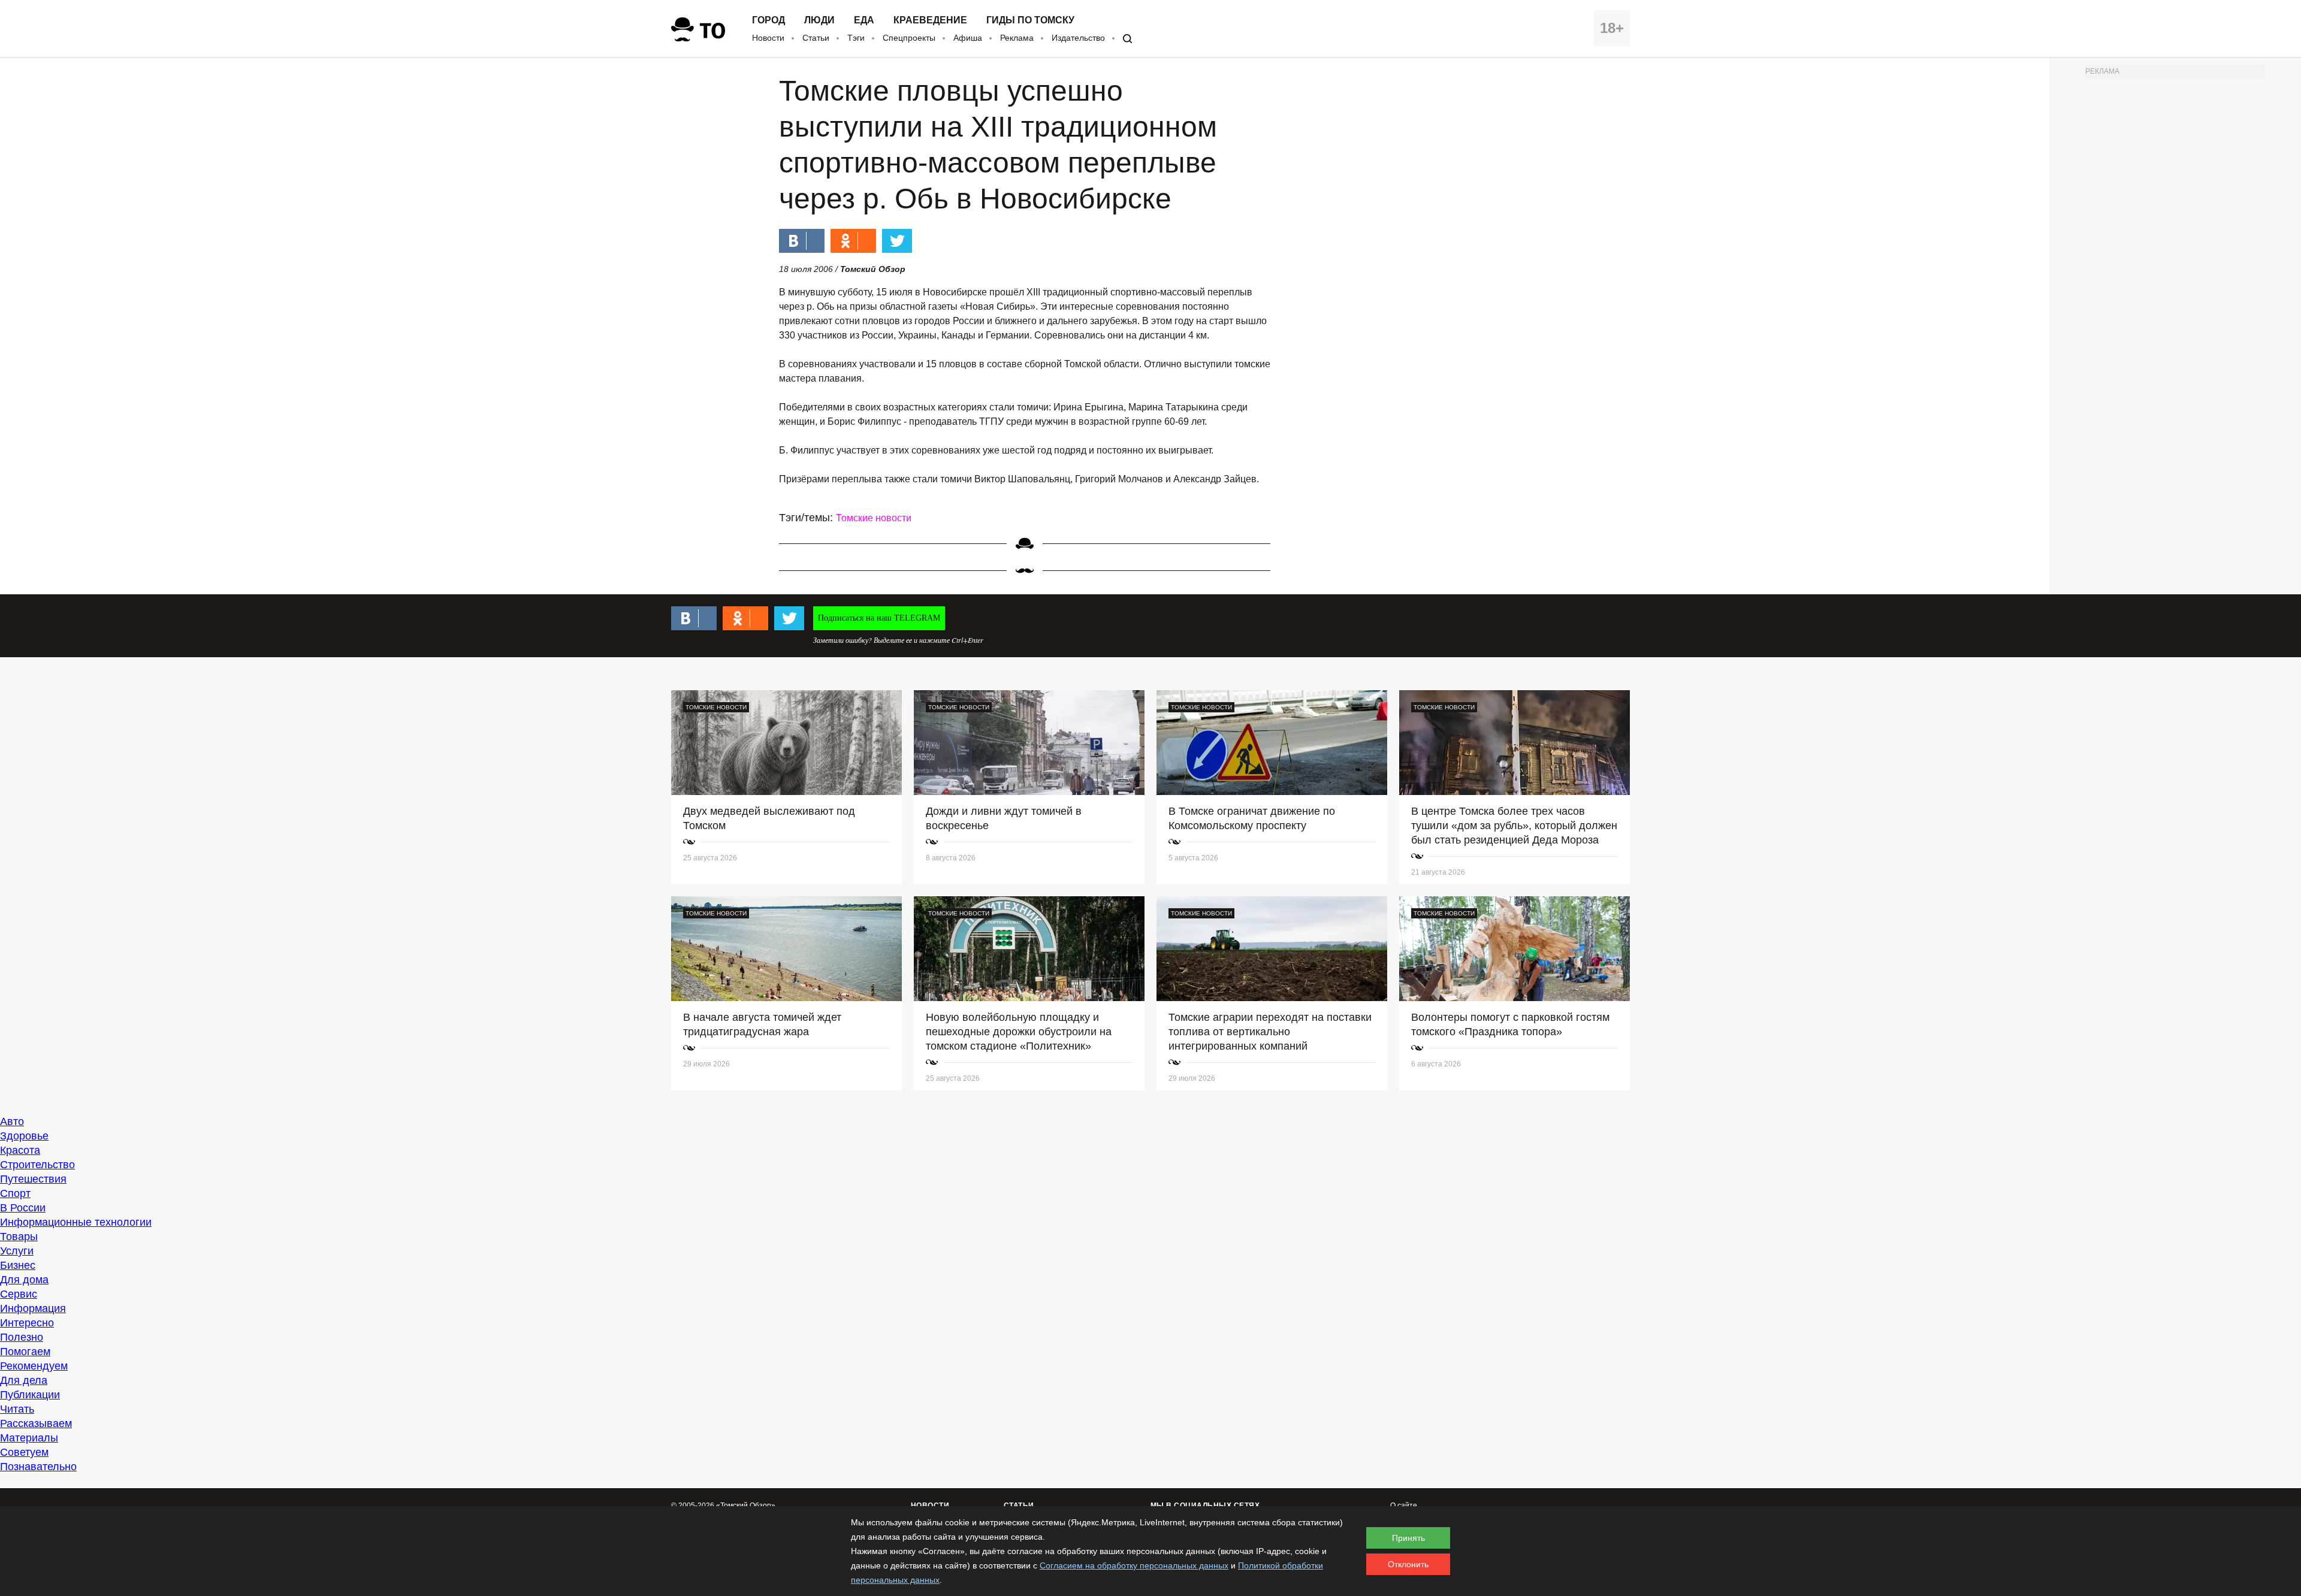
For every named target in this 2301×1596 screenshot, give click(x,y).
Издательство (1078, 38)
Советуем (24, 1452)
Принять (1408, 1538)
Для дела (24, 1380)
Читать (17, 1409)
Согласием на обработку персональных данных (1134, 1565)
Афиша (968, 38)
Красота (20, 1150)
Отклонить (1408, 1564)
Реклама (1017, 38)
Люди (819, 20)
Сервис (19, 1294)
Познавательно (38, 1467)
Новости (768, 38)
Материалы (29, 1438)
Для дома (24, 1280)
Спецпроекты (909, 38)
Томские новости (874, 518)
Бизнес (18, 1265)
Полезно (22, 1337)
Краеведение (930, 20)
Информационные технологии (76, 1222)
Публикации (30, 1395)
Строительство (37, 1165)
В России (23, 1208)
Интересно (27, 1323)
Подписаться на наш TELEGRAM (879, 618)
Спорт (15, 1193)
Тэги (856, 38)
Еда (864, 20)
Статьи (816, 38)
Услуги (17, 1251)
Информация (33, 1308)
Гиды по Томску (1030, 20)
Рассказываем (36, 1423)
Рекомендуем (34, 1366)
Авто (12, 1122)
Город (768, 20)
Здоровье (24, 1136)
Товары (19, 1237)
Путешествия (33, 1179)
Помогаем (25, 1352)
